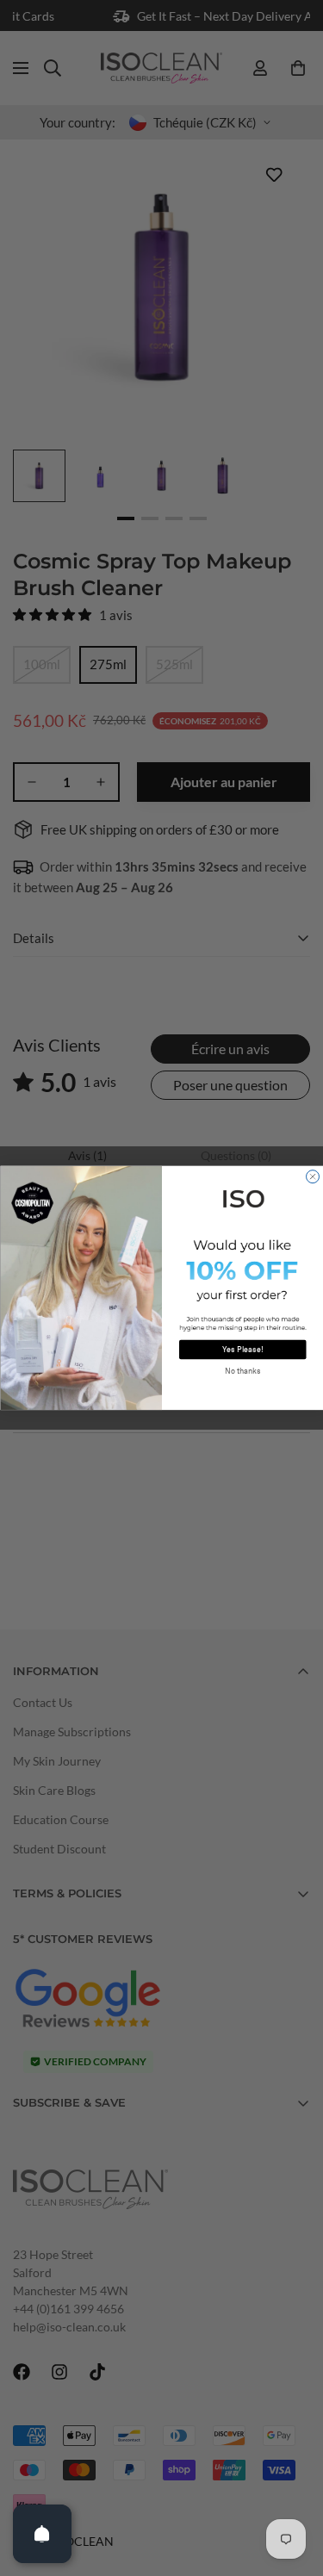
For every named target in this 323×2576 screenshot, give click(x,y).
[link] (243, 1198)
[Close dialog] (312, 1177)
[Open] (42, 2534)
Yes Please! (243, 1350)
